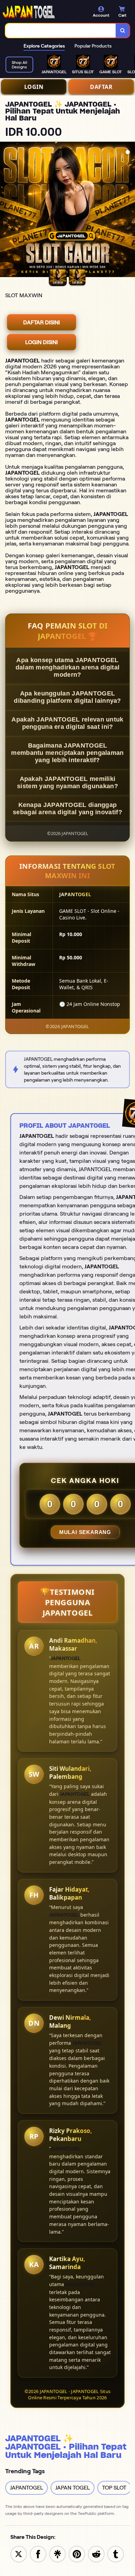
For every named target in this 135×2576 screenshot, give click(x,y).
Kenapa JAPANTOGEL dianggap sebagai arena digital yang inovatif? (67, 808)
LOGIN (34, 87)
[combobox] (61, 31)
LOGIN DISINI (42, 342)
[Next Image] (129, 210)
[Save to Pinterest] (77, 2554)
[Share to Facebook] (38, 2554)
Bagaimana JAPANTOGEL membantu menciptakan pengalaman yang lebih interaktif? (67, 753)
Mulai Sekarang (85, 1532)
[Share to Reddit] (96, 2554)
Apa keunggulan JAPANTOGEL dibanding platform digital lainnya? (67, 697)
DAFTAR (101, 87)
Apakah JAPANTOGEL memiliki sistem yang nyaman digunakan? (67, 782)
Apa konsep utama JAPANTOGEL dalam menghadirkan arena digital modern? (68, 667)
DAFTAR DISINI (42, 322)
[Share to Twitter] (19, 2554)
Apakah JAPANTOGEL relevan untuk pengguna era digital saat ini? (67, 723)
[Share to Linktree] (57, 2554)
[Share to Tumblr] (116, 2554)
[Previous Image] (6, 210)
